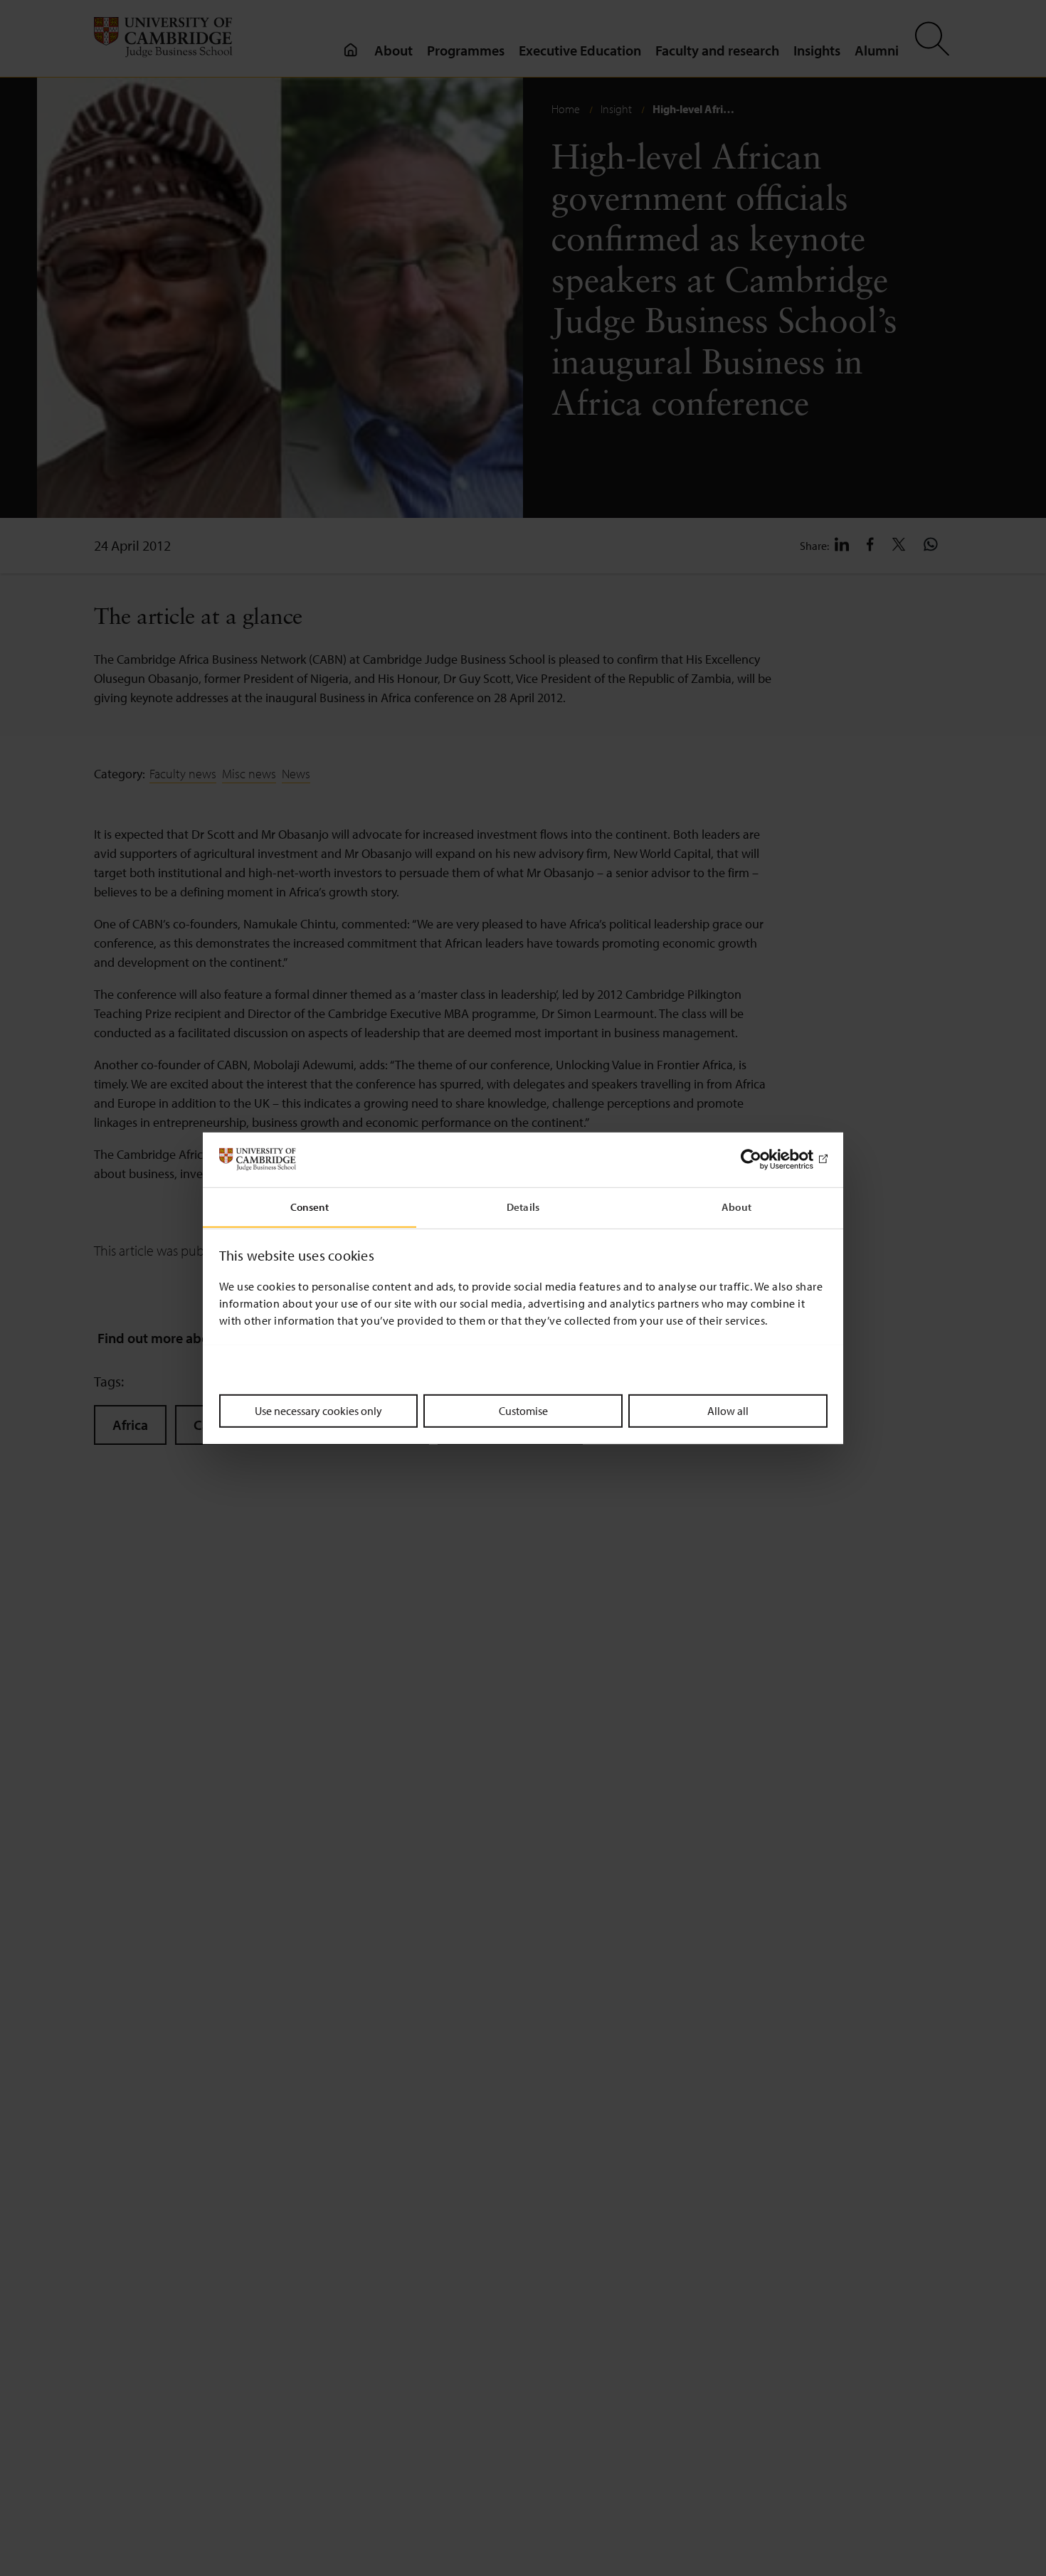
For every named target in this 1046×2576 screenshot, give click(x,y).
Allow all (728, 1410)
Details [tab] (523, 1206)
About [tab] (736, 1206)
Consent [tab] (310, 1206)
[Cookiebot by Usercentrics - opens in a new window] (765, 1160)
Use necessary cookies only (318, 1410)
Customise (523, 1410)
